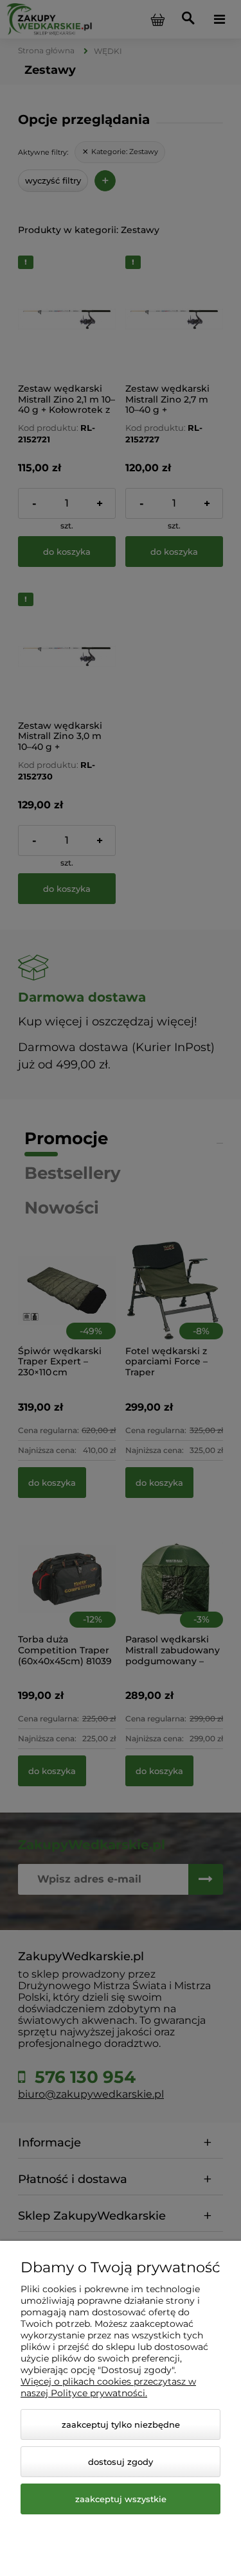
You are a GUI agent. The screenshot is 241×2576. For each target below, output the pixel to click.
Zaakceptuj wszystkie (121, 2499)
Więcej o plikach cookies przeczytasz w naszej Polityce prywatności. (108, 2387)
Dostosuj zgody (121, 2462)
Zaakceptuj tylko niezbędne (121, 2424)
